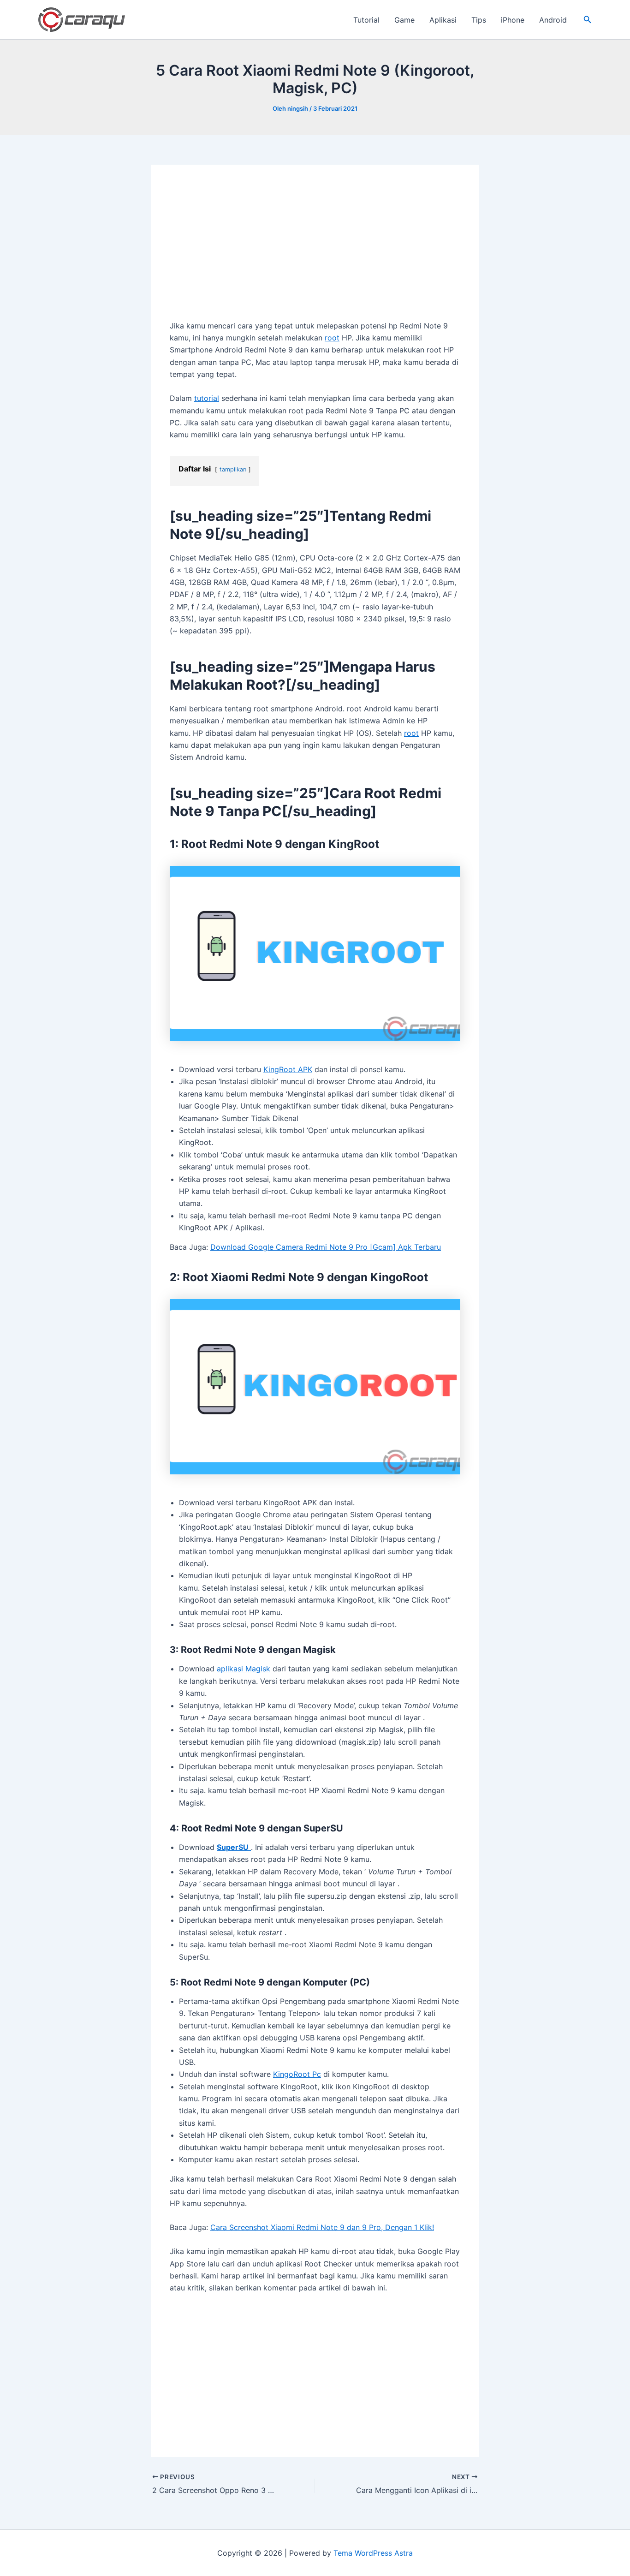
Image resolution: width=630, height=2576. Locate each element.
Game (404, 20)
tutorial (207, 398)
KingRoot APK (288, 1069)
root (332, 338)
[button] (588, 20)
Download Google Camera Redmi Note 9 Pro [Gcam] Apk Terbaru (326, 1247)
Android (553, 20)
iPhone (513, 20)
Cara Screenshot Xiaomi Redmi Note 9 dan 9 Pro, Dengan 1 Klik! (322, 2227)
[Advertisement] (315, 251)
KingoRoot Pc (297, 2074)
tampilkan (233, 469)
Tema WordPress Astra (373, 2553)
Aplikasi (443, 20)
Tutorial (366, 20)
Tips (479, 20)
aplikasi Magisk (244, 1669)
